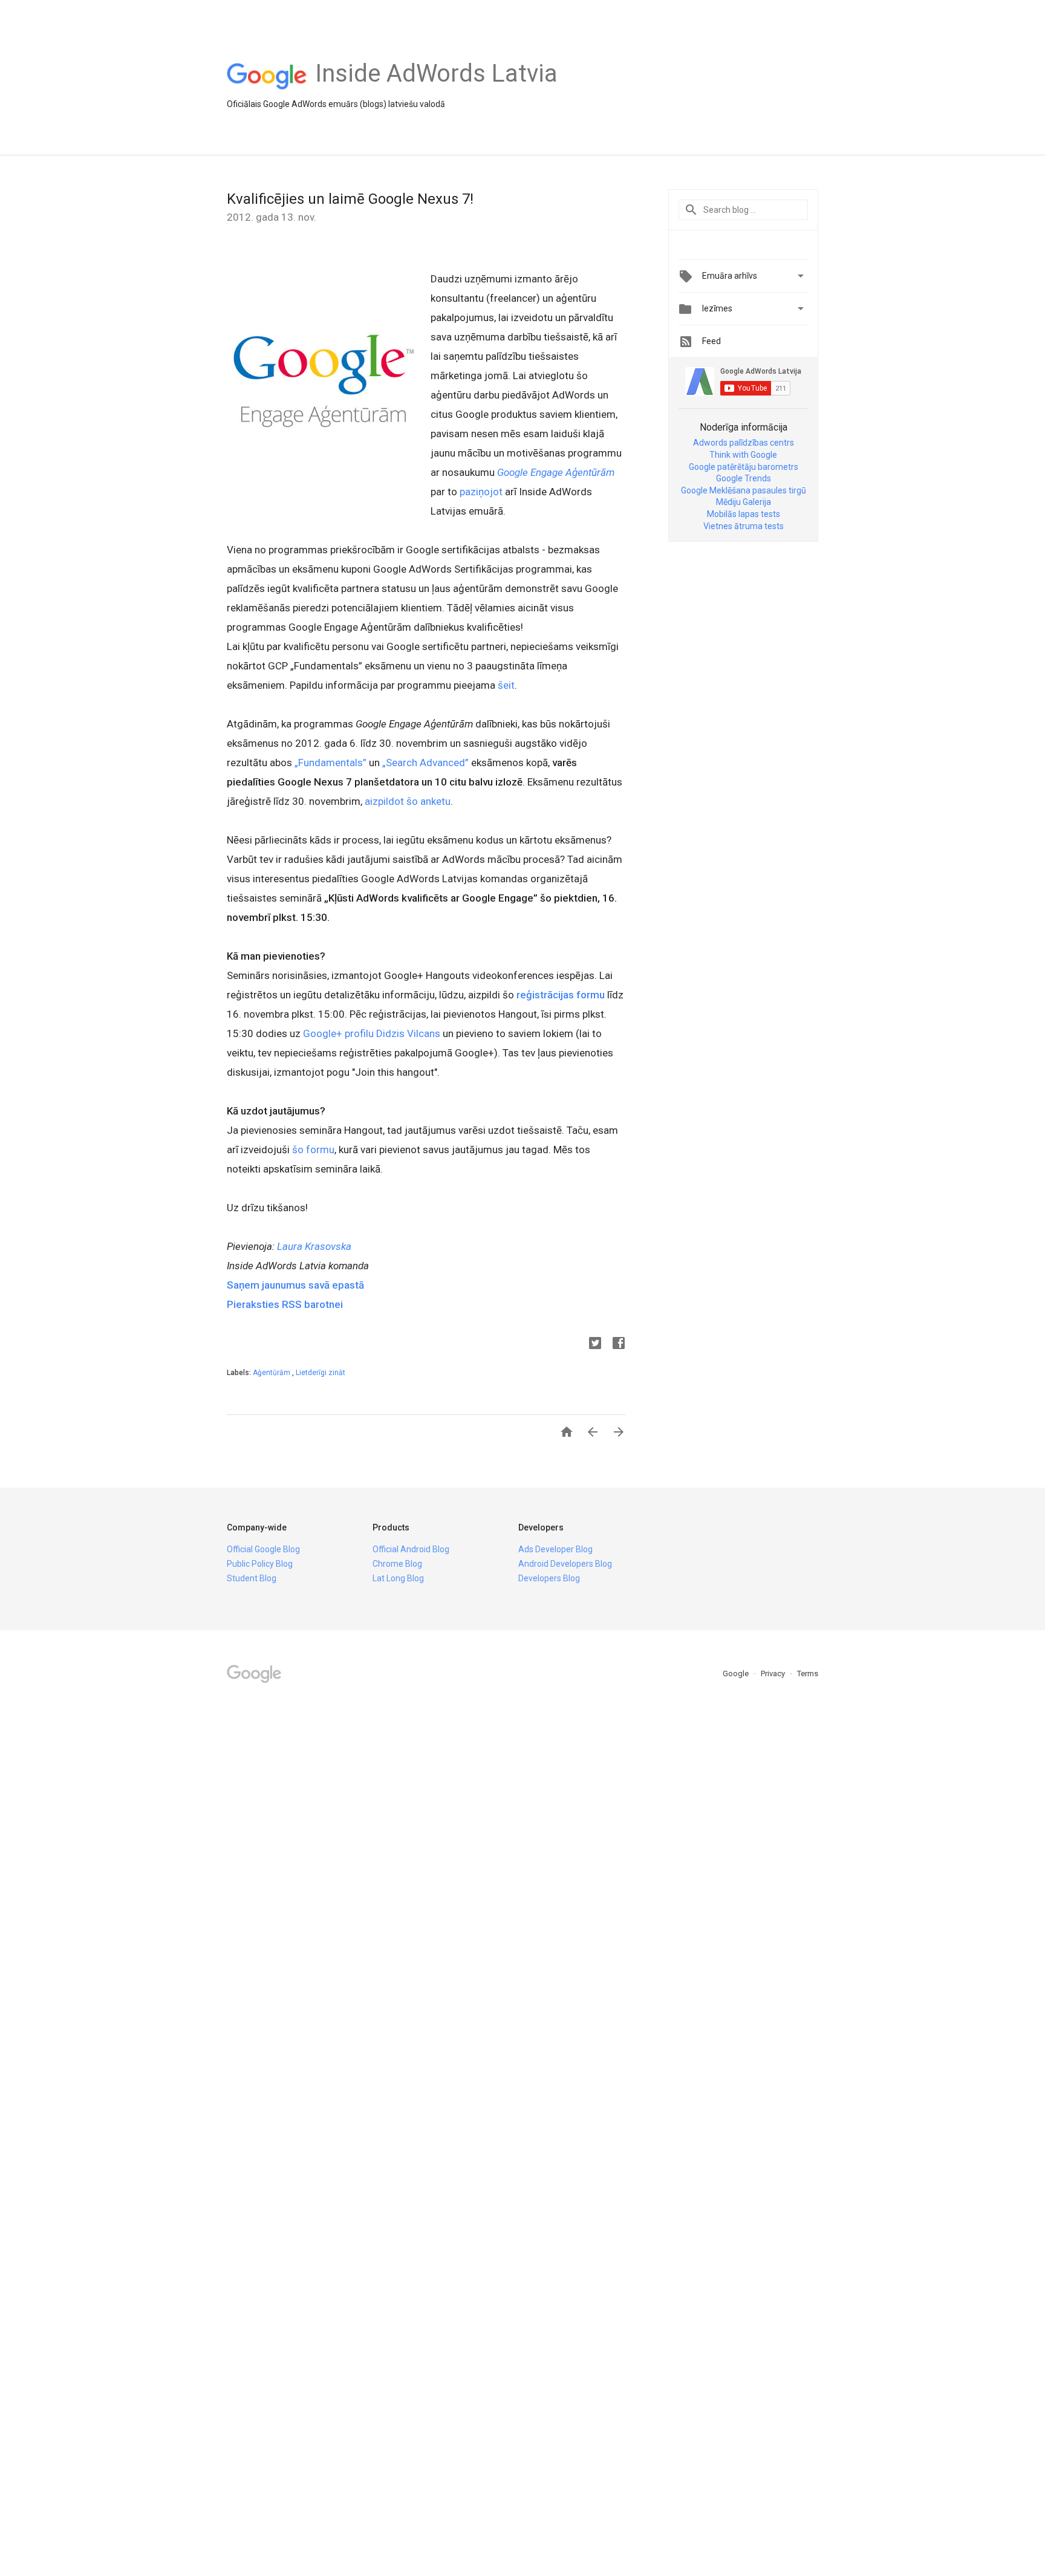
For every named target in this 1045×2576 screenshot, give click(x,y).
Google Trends (744, 478)
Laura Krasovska (314, 1246)
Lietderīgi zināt (321, 1373)
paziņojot (481, 492)
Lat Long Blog (398, 1578)
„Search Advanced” (425, 763)
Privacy (774, 1673)
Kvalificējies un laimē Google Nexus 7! (350, 199)
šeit (506, 685)
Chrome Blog (397, 1564)
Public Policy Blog (260, 1564)
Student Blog (252, 1578)
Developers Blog (549, 1578)
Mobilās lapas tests (744, 514)
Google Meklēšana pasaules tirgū (744, 490)
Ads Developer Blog (555, 1549)
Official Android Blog (411, 1549)
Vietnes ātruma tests (744, 526)
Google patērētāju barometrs (744, 467)
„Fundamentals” (330, 763)
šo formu (313, 1150)
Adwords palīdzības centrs (744, 443)
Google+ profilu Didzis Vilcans (372, 1033)
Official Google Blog (263, 1549)
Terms (808, 1673)
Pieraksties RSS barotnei (285, 1304)
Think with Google (743, 455)
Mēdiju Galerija (744, 502)
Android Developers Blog (565, 1564)
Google (737, 1673)
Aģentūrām (272, 1373)
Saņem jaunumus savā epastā (295, 1285)
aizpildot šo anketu (408, 801)
